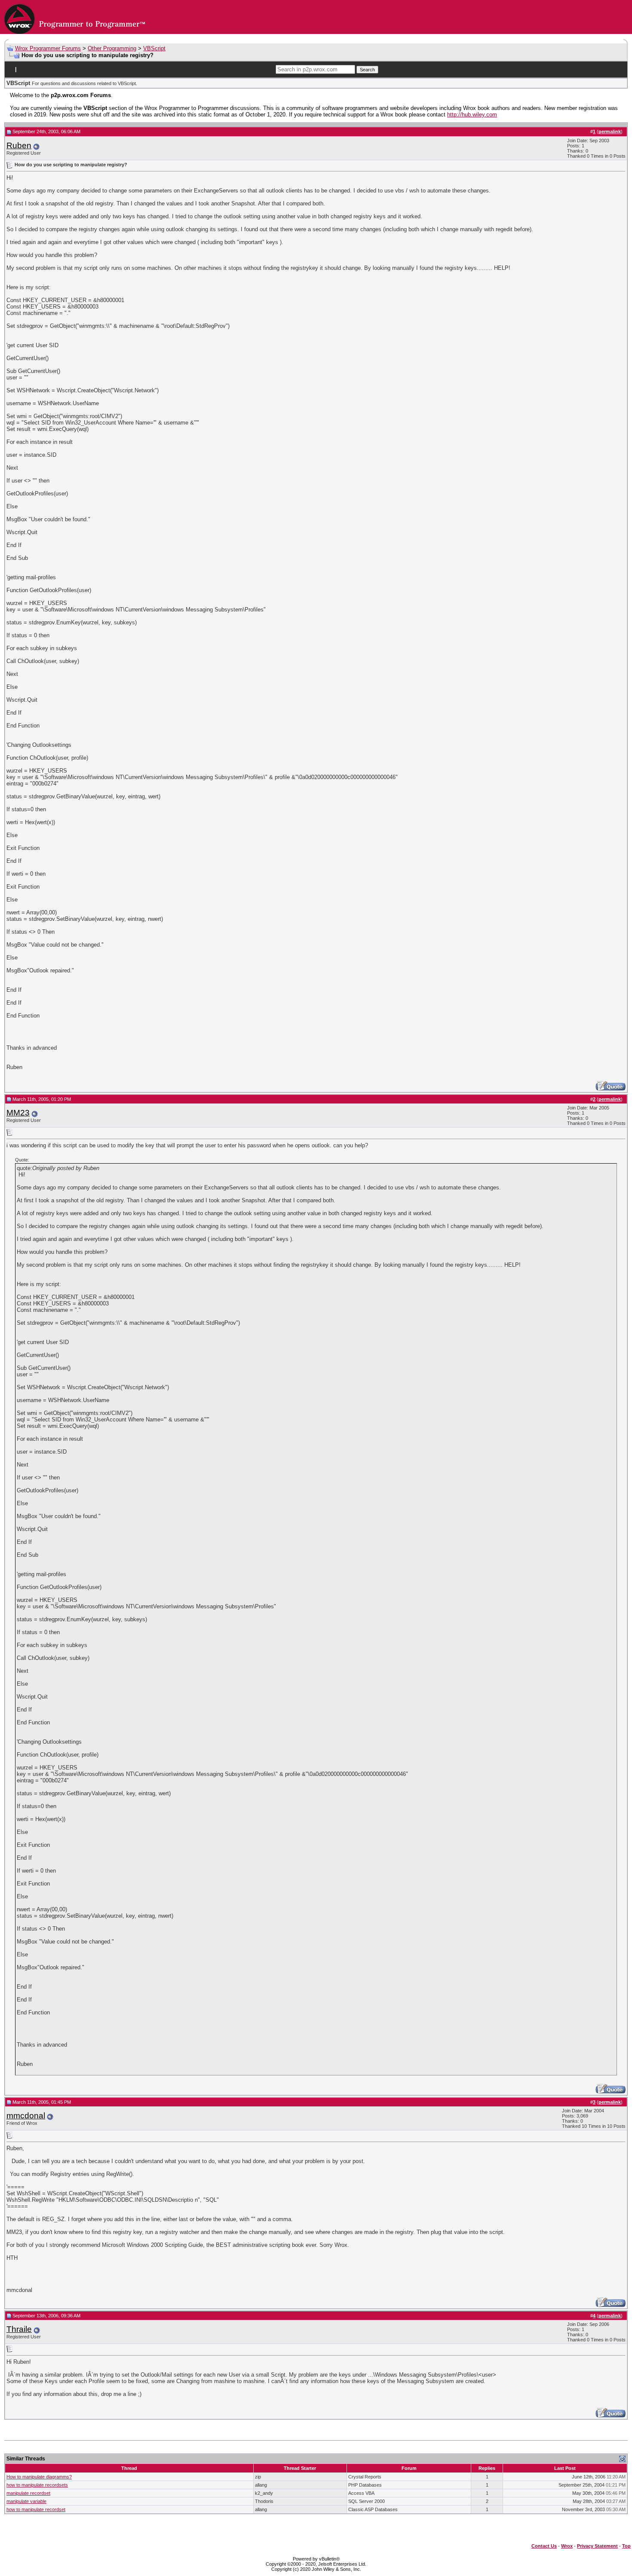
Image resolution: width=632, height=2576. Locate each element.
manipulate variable (26, 2501)
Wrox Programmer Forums (48, 48)
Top (626, 2546)
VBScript (154, 48)
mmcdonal (26, 2116)
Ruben (19, 145)
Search (367, 70)
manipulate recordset (28, 2493)
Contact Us (544, 2546)
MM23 (18, 1113)
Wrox (567, 2546)
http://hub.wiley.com (472, 115)
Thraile (19, 2329)
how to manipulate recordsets (37, 2485)
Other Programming (112, 48)
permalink (610, 131)
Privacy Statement (597, 2546)
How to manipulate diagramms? (39, 2477)
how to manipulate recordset (36, 2509)
